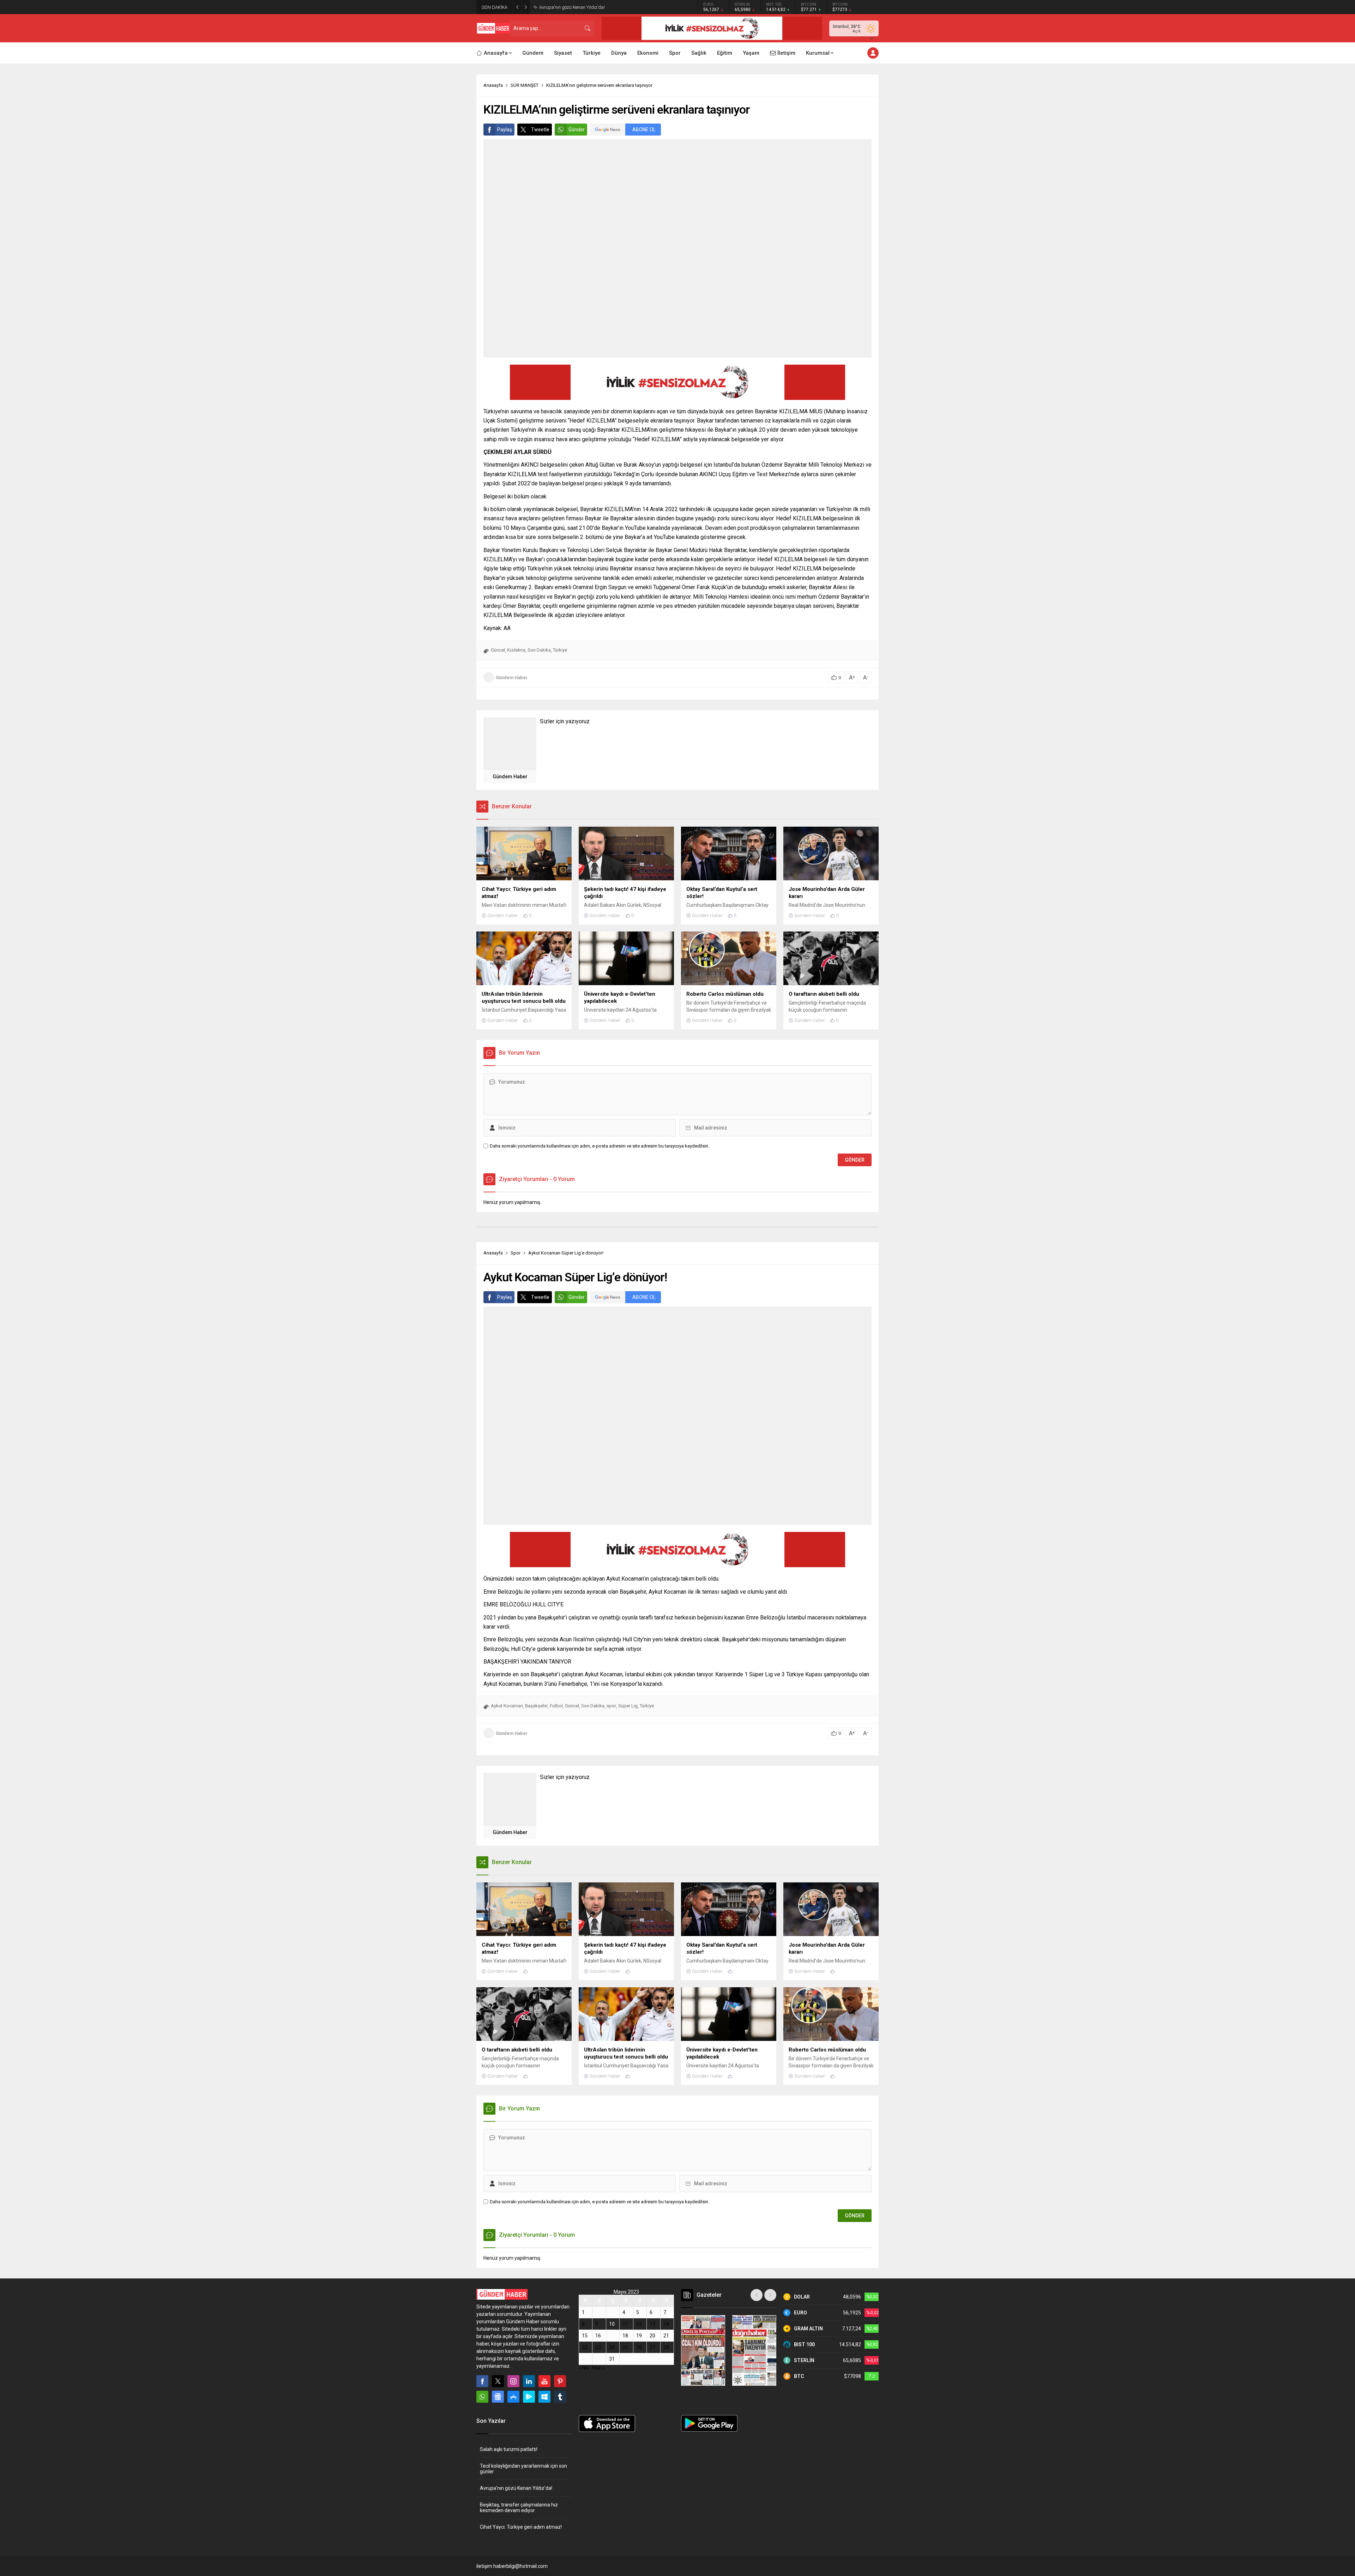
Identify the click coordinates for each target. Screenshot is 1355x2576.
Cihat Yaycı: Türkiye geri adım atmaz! (521, 2527)
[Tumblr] (560, 2397)
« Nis (584, 2368)
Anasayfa (493, 85)
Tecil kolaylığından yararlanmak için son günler (523, 2469)
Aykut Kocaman (507, 1706)
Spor (516, 1253)
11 (625, 2324)
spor (611, 1706)
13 (652, 2324)
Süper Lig (628, 1706)
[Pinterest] (560, 2381)
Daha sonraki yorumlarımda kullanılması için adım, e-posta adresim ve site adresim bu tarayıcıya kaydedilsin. (600, 1146)
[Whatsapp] (482, 2397)
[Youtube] (544, 2381)
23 (598, 2347)
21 (666, 2336)
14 (666, 2324)
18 (625, 2336)
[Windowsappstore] (544, 2397)
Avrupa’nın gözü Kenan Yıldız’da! (516, 2488)
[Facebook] (482, 2381)
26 (639, 2347)
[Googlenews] (498, 2397)
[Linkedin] (529, 2381)
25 (625, 2347)
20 (652, 2336)
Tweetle (540, 130)
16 (598, 2336)
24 (612, 2347)
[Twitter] (498, 2381)
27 (652, 2347)
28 (666, 2347)
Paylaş (505, 130)
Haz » (598, 2368)
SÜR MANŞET (525, 85)
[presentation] (757, 2295)
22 (585, 2347)
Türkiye (560, 650)
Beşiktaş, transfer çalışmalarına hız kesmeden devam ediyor (600, 7)
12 (639, 2324)
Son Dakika (539, 650)
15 (585, 2336)
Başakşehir (536, 1706)
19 (639, 2336)
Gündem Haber (512, 678)
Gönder (577, 130)
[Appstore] (513, 2397)
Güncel (498, 650)
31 (612, 2359)
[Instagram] (513, 2381)
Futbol (556, 1706)
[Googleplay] (529, 2397)
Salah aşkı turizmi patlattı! (509, 2449)
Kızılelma (516, 650)
